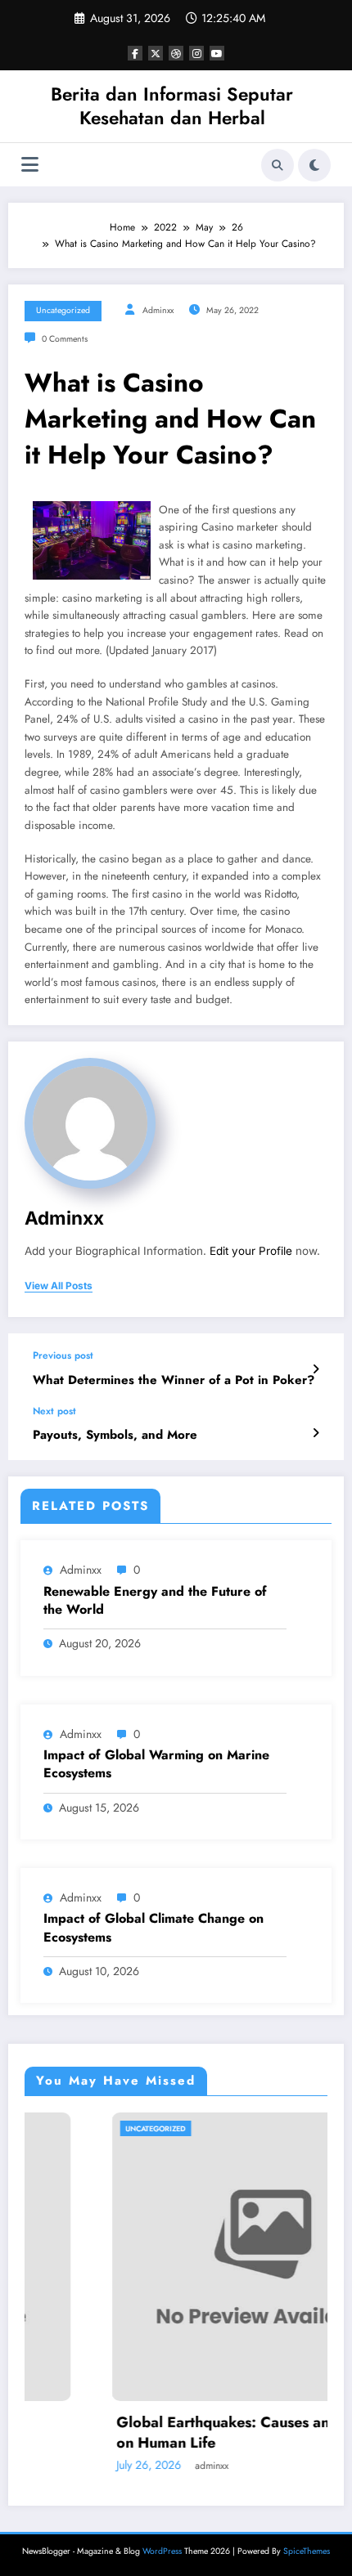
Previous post (63, 1355)
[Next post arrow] (316, 1433)
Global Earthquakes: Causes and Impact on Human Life (192, 2433)
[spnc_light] (314, 165)
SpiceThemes (307, 2551)
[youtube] (217, 53)
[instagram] (196, 53)
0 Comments (65, 339)
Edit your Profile (251, 1251)
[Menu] (30, 165)
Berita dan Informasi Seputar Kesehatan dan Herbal (172, 106)
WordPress (162, 2551)
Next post (54, 1411)
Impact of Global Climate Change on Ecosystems (153, 1928)
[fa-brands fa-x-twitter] (156, 53)
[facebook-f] (135, 53)
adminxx (158, 310)
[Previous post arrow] (316, 1369)
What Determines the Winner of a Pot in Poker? (174, 1380)
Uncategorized (63, 310)
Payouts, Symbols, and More (115, 1435)
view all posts (59, 1286)
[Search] (278, 165)
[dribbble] (176, 53)
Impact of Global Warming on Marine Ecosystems (156, 1764)
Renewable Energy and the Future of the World (155, 1601)
